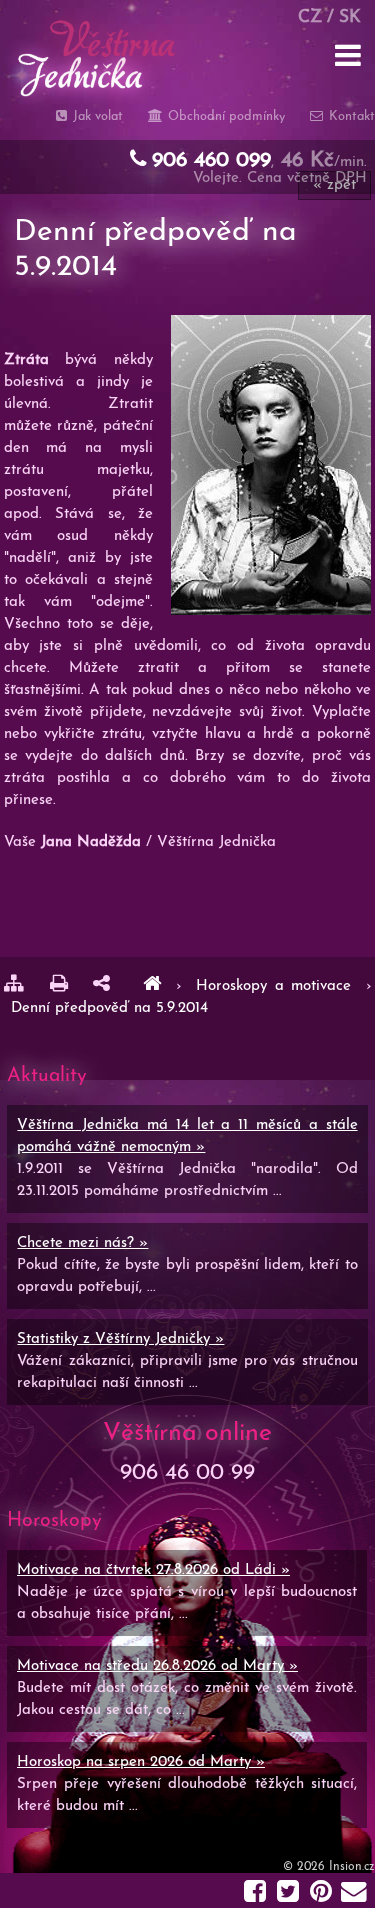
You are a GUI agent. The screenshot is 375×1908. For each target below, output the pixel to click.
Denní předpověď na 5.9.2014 (109, 1008)
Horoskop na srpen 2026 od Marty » (141, 1762)
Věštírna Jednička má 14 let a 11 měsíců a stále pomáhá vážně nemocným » (187, 1136)
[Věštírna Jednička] (152, 986)
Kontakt (350, 116)
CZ (310, 17)
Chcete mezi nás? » (82, 1243)
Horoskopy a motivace (277, 986)
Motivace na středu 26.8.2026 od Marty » (157, 1666)
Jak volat (96, 116)
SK (350, 17)
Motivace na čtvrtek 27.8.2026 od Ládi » (153, 1570)
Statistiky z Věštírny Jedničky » (120, 1339)
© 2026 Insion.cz (329, 1867)
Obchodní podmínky (224, 116)
